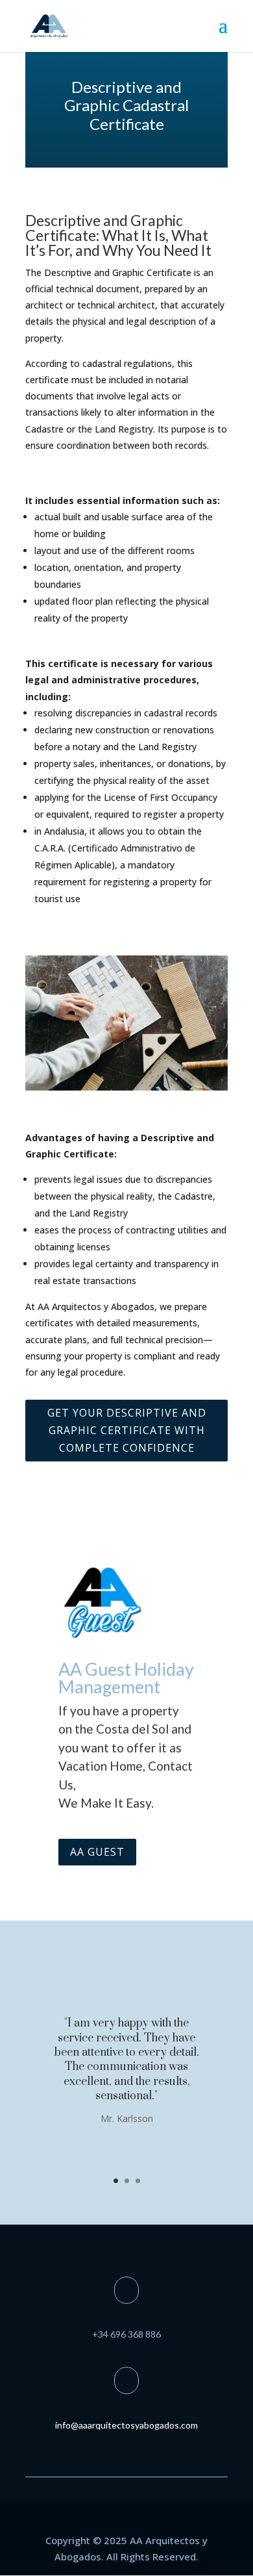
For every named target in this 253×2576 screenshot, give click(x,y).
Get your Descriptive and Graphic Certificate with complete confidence (127, 1430)
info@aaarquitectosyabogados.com (126, 2425)
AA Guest (97, 1852)
